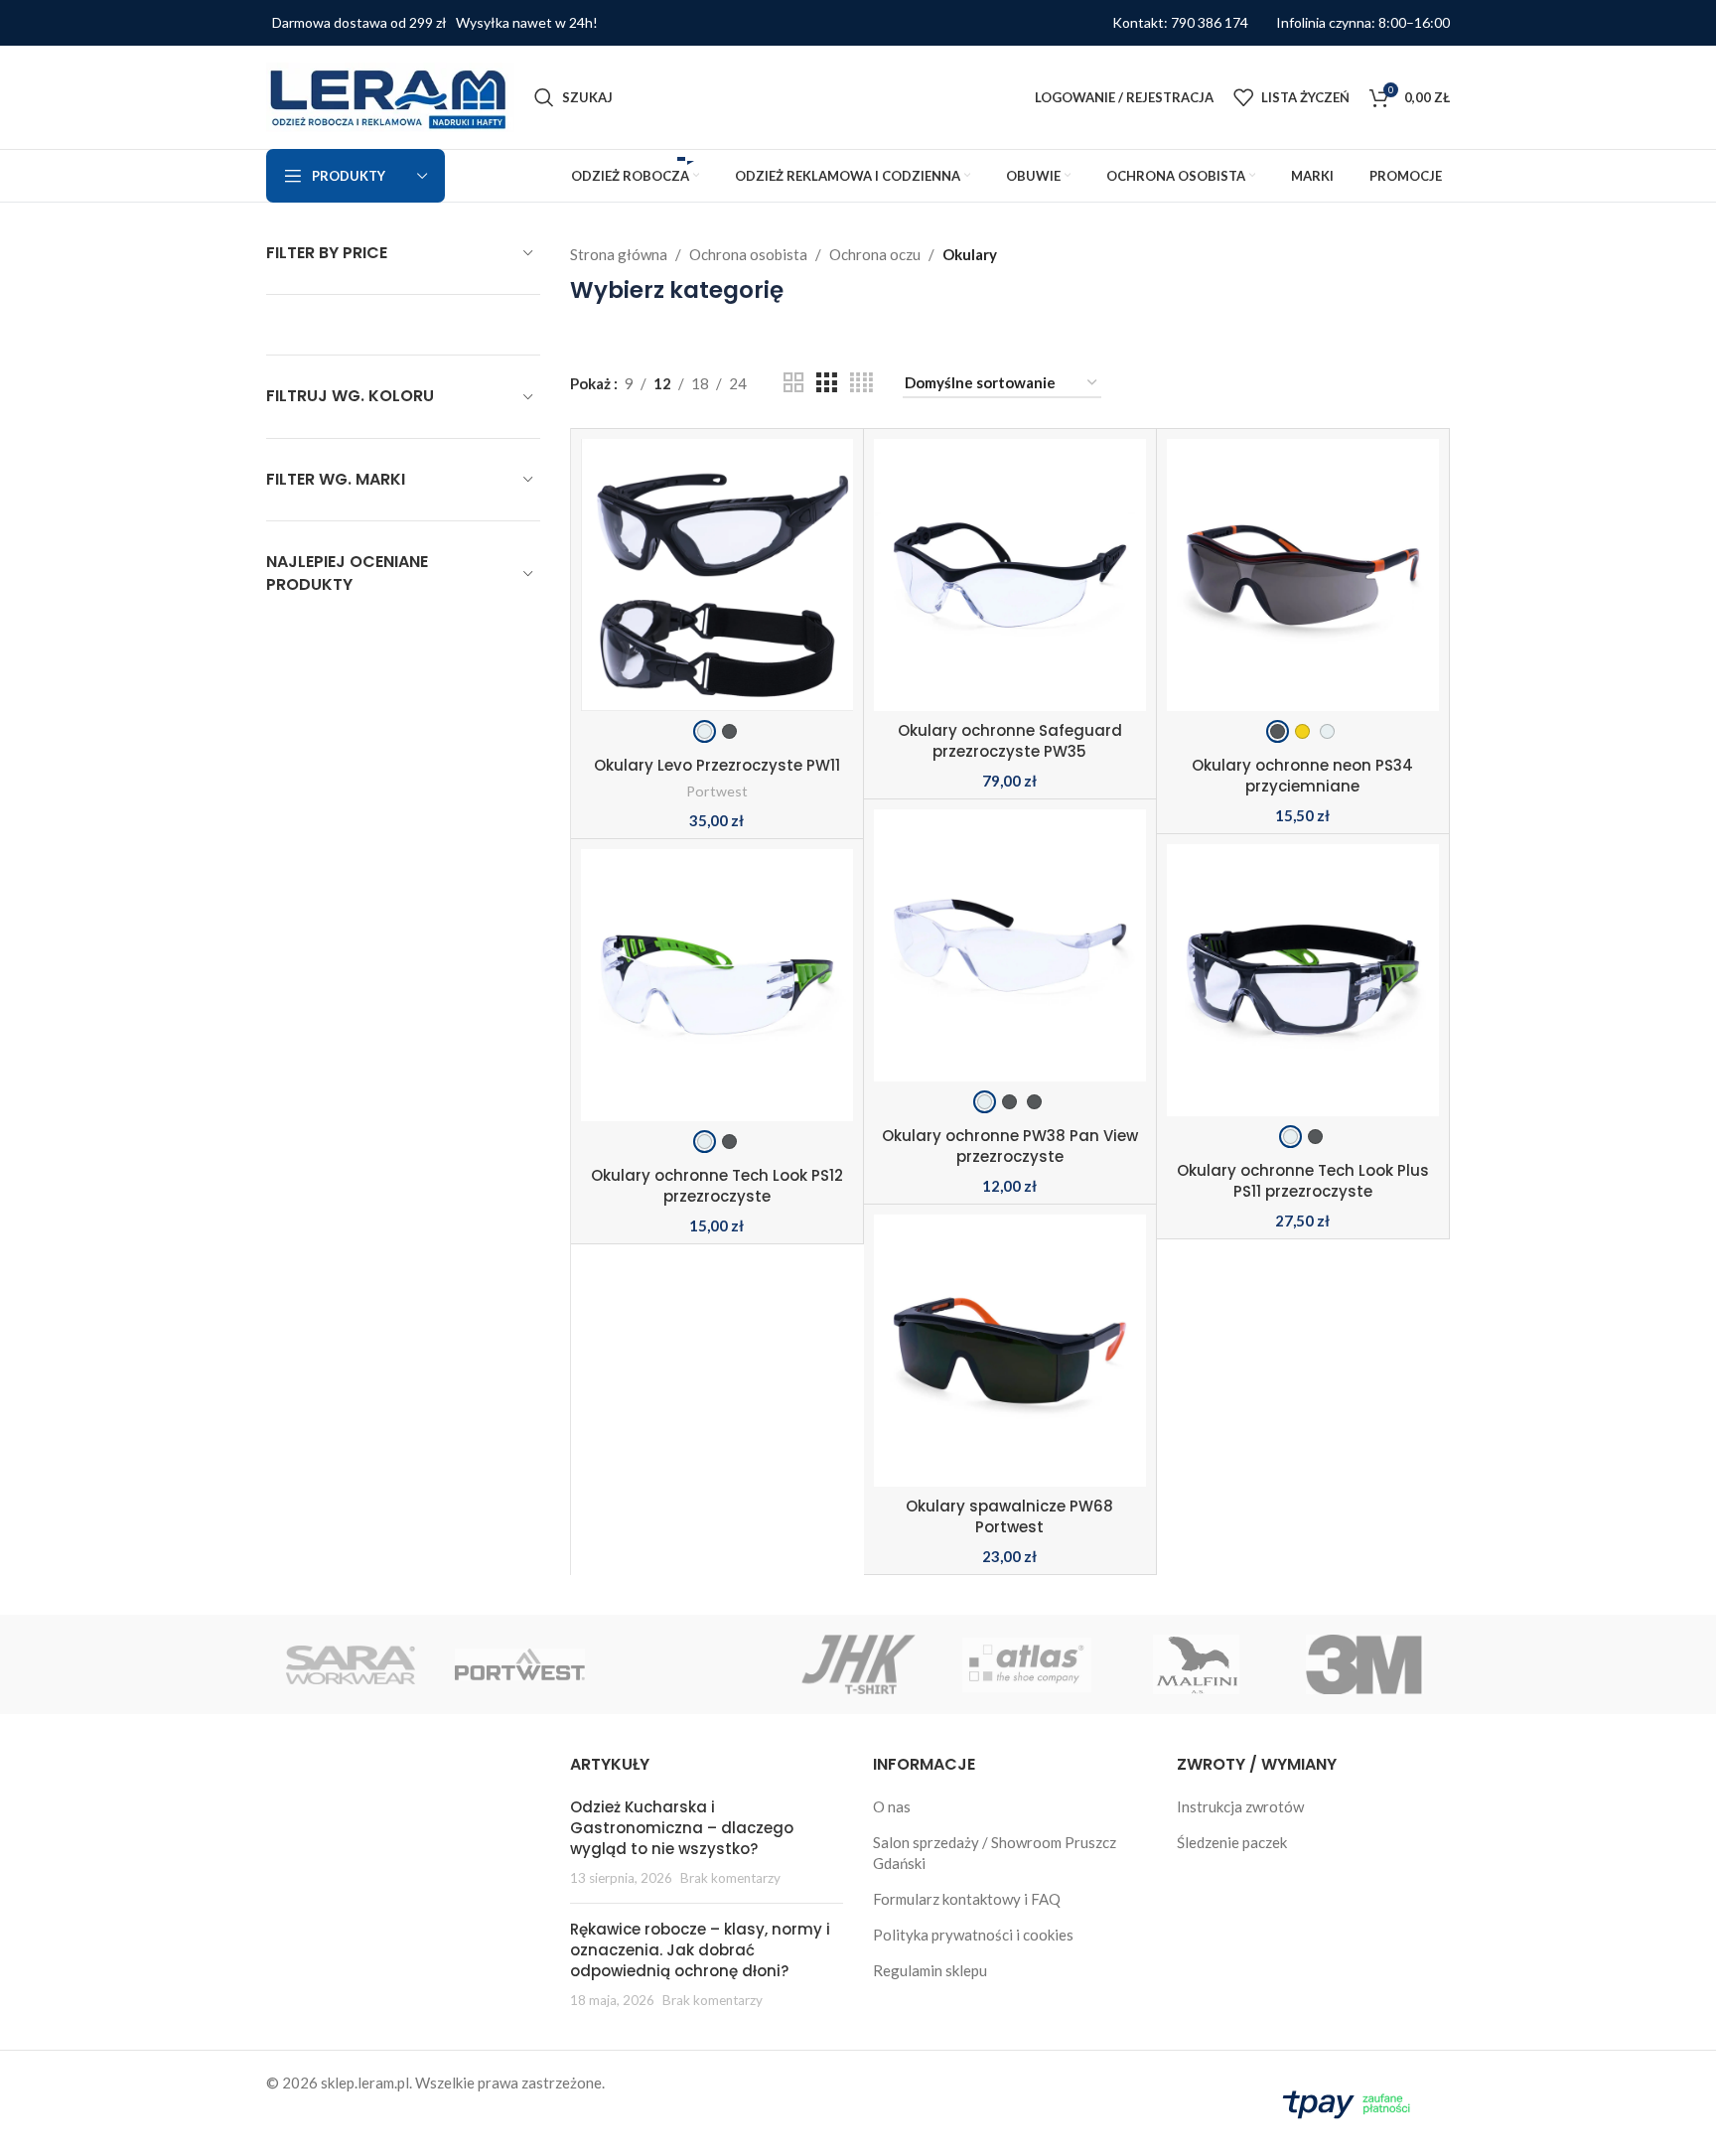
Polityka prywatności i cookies (973, 1935)
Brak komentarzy (730, 1878)
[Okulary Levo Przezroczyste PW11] (717, 590)
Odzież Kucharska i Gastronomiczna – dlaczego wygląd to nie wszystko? (682, 1828)
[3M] (1365, 1664)
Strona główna (619, 254)
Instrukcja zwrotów (1240, 1806)
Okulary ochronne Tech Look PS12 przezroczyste (717, 1186)
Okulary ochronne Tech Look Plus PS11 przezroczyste (1303, 1181)
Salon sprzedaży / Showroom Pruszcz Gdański (995, 1853)
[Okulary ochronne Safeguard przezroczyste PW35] (1010, 575)
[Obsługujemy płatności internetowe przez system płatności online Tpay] (1351, 2101)
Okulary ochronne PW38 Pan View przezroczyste (1010, 1146)
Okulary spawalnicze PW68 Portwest (1009, 1516)
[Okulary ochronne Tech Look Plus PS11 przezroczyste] (1303, 995)
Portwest (717, 791)
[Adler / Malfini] (1196, 1664)
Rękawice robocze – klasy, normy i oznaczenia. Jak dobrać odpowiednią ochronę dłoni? (700, 1950)
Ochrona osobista (748, 254)
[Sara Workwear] (351, 1664)
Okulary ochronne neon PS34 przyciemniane (1302, 776)
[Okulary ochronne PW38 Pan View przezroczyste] (1010, 960)
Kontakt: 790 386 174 (1180, 23)
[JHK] (858, 1664)
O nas (892, 1806)
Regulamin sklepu (930, 1970)
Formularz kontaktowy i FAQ (967, 1899)
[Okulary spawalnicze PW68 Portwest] (1010, 1351)
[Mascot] (689, 1664)
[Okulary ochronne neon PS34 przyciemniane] (1303, 590)
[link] (705, 731)
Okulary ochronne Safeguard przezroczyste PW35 (1010, 741)
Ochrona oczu (875, 254)
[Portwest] (519, 1664)
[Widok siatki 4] (861, 383)
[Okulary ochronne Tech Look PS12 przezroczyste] (717, 1000)
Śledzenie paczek (1232, 1842)
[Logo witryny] (390, 95)
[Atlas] (1027, 1664)
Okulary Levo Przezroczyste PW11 (717, 765)
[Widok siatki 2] (793, 383)
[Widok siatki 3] (826, 383)
